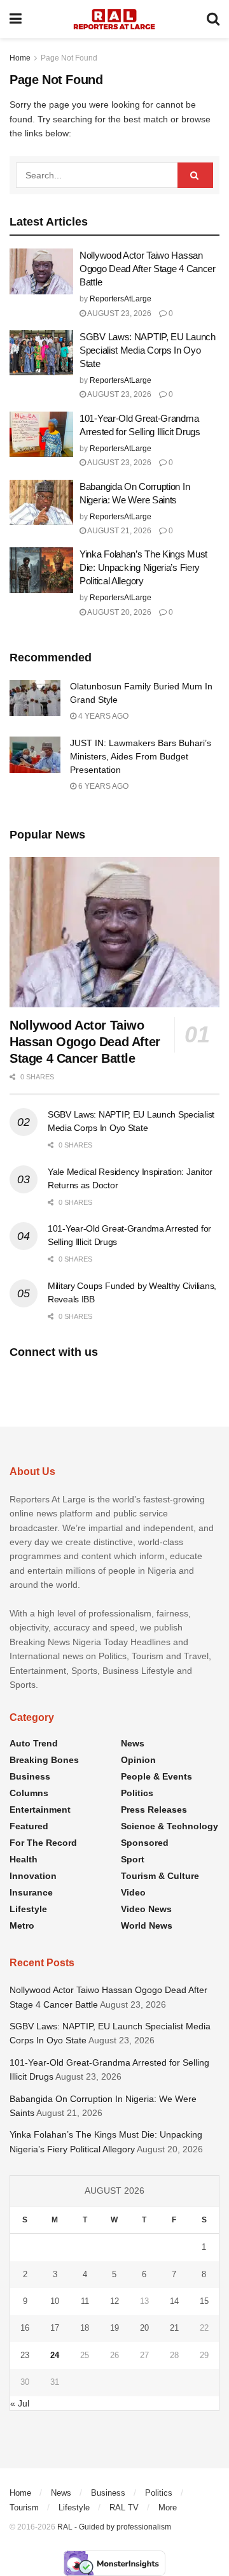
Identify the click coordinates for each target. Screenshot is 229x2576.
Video (133, 1892)
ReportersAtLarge (121, 299)
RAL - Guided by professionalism (114, 2527)
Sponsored (145, 1843)
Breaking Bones (44, 1760)
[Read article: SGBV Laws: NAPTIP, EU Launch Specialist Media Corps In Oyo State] (41, 353)
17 (55, 2328)
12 (114, 2301)
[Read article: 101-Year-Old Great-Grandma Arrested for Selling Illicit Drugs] (41, 435)
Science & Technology (170, 1826)
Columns (29, 1793)
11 (85, 2301)
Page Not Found (69, 58)
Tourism (24, 2508)
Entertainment (40, 1810)
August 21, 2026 (119, 531)
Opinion (138, 1760)
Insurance (31, 1892)
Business (30, 1776)
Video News (146, 1909)
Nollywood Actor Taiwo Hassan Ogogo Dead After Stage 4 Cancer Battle (148, 269)
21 (174, 2328)
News (133, 1743)
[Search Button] (213, 19)
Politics (137, 1793)
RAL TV (124, 2508)
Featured (29, 1826)
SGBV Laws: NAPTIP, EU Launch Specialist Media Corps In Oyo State (148, 350)
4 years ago (102, 716)
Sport (133, 1859)
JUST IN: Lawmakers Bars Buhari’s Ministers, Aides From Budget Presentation (141, 756)
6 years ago (102, 786)
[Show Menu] (16, 19)
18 (85, 2328)
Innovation (33, 1876)
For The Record (43, 1843)
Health (24, 1859)
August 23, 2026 (119, 313)
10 (55, 2301)
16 (25, 2328)
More (168, 2508)
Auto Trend (34, 1743)
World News (147, 1925)
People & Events (156, 1776)
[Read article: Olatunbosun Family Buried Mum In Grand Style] (35, 698)
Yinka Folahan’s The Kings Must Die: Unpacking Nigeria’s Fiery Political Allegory (143, 567)
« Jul (20, 2403)
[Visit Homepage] (114, 19)
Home (20, 58)
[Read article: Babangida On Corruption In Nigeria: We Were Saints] (41, 503)
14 (174, 2301)
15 (204, 2301)
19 (114, 2328)
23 (25, 2355)
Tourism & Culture (160, 1876)
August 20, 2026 (119, 612)
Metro (22, 1925)
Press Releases (154, 1810)
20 (144, 2328)
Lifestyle (28, 1909)
